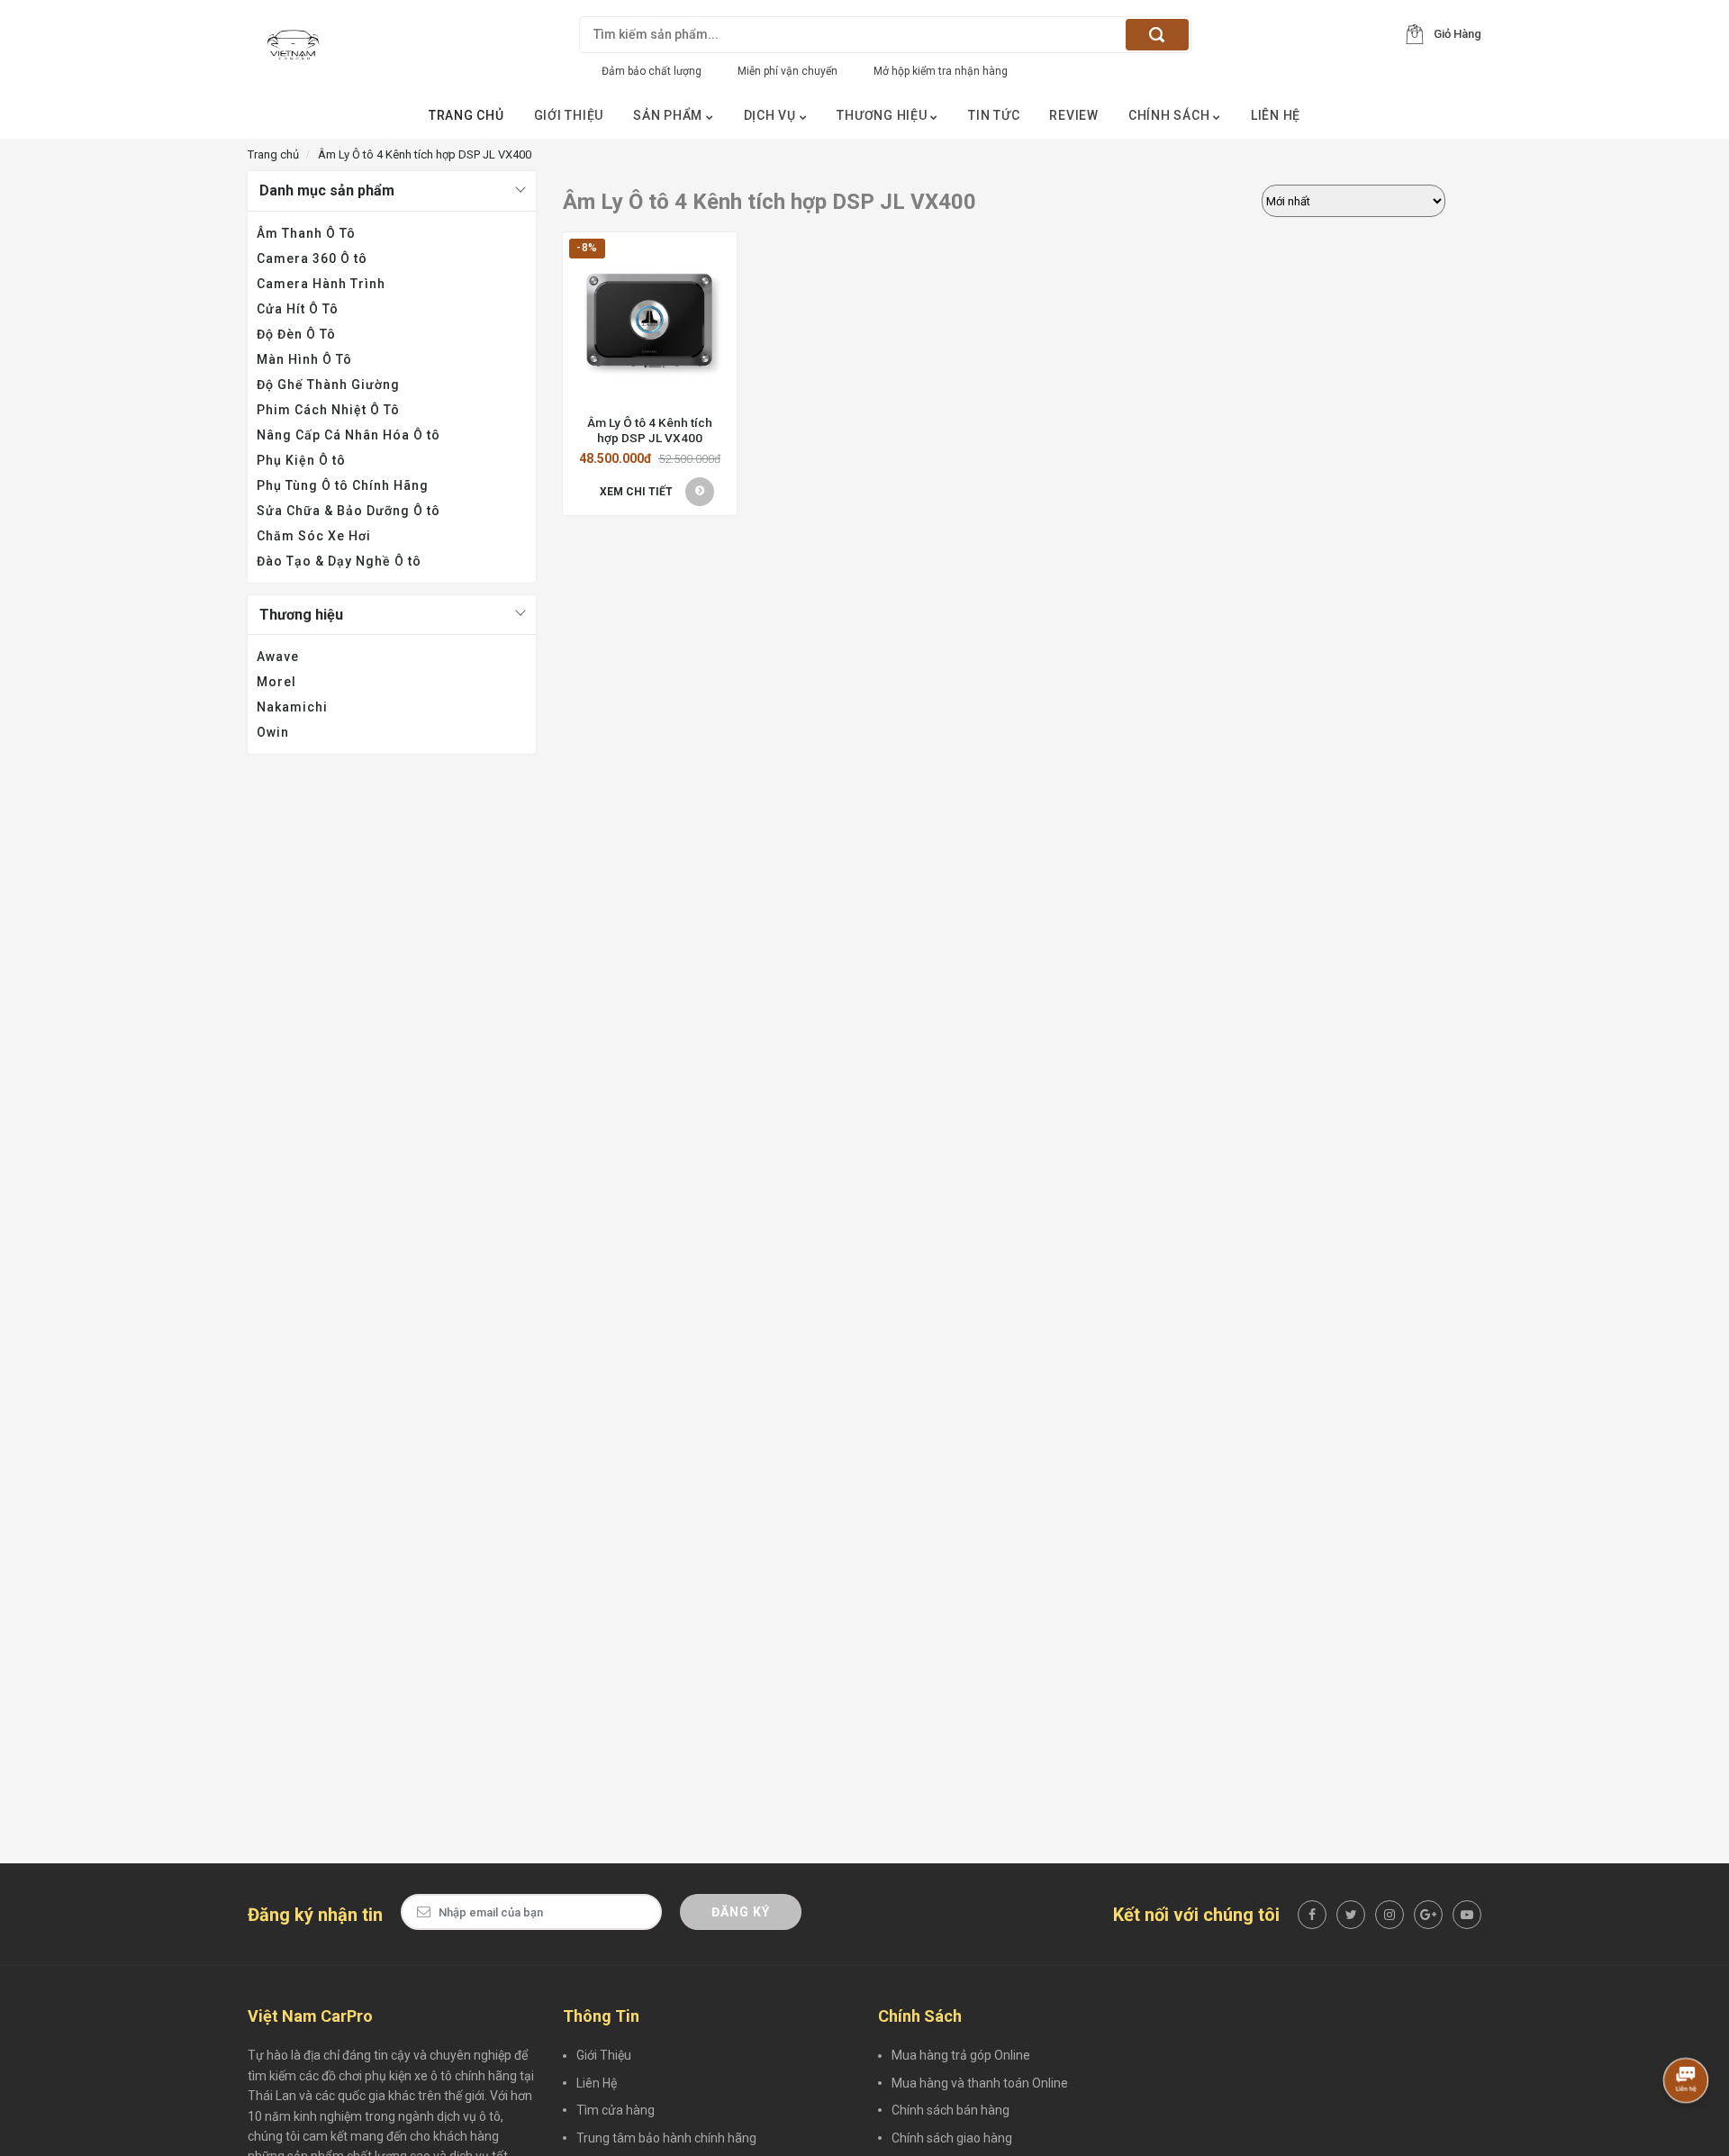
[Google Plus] (1428, 1915)
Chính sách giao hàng (952, 2138)
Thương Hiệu (883, 115)
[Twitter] (1351, 1915)
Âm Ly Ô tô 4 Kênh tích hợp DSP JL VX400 (650, 430)
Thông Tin (601, 2016)
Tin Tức (994, 115)
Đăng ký (741, 1912)
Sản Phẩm (670, 115)
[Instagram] (1390, 1915)
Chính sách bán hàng (950, 2110)
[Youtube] (1467, 1915)
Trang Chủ (466, 115)
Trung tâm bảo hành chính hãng (666, 2138)
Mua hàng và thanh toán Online (980, 2083)
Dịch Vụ (772, 115)
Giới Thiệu (569, 115)
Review (1074, 115)
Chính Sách (1171, 115)
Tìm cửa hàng (616, 2110)
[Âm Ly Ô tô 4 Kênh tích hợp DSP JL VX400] (650, 319)
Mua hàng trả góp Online (961, 2055)
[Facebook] (1312, 1915)
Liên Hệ (1276, 115)
